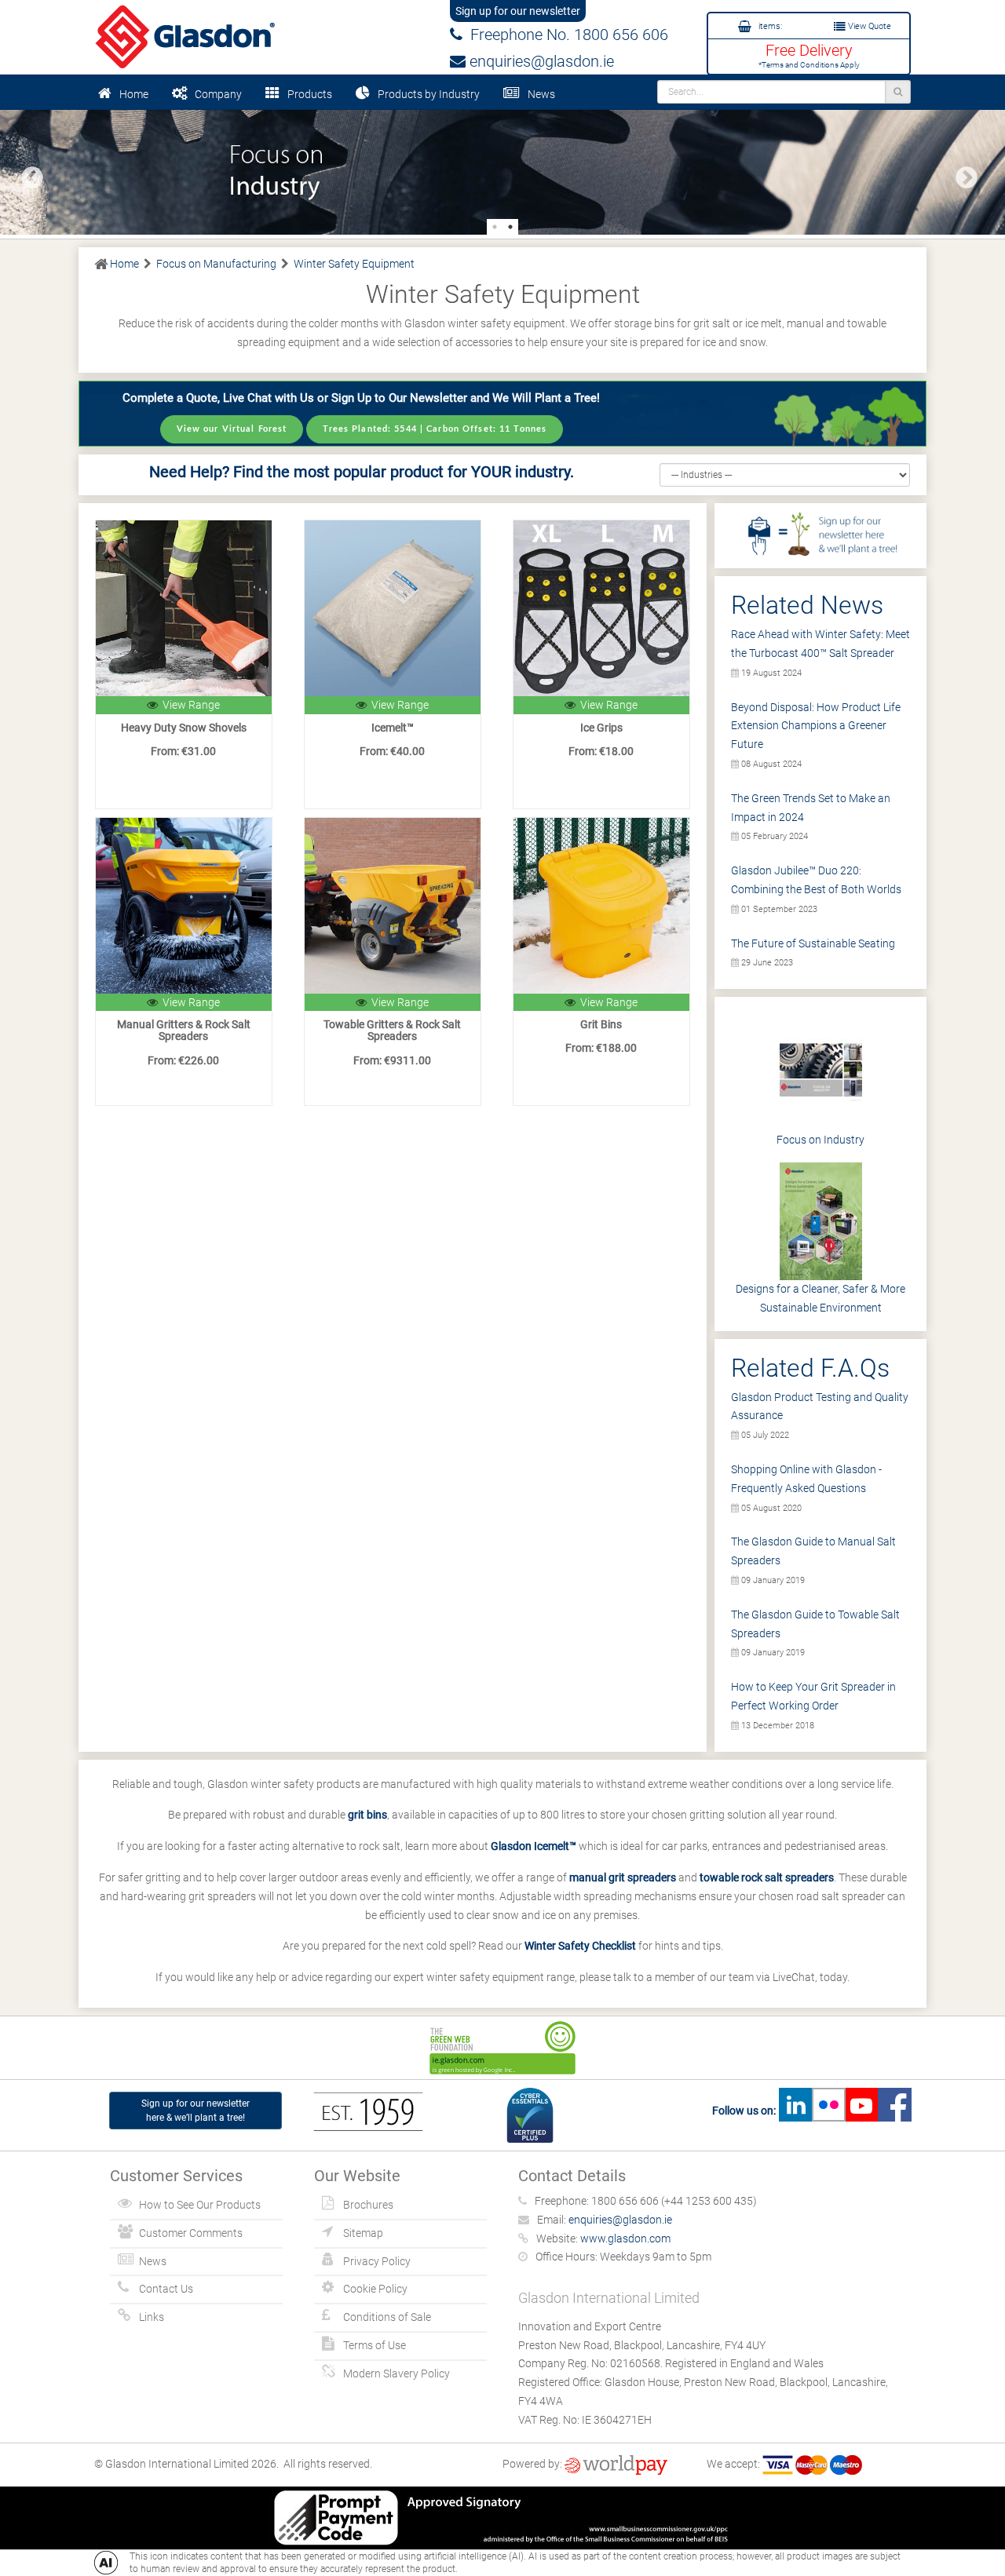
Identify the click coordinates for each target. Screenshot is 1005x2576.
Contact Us (166, 2289)
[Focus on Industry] (502, 171)
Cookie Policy (375, 2289)
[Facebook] (894, 2111)
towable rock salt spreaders (767, 1877)
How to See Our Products (200, 2205)
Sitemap (363, 2233)
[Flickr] (828, 2111)
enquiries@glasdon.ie (540, 61)
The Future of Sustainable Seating (813, 943)
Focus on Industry (820, 1140)
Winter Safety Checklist (580, 1946)
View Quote (868, 26)
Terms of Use (375, 2345)
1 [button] (495, 227)
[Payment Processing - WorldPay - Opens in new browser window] (616, 2464)
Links (152, 2317)
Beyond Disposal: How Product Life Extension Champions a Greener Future (816, 726)
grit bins (367, 1815)
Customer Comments (191, 2233)
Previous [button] (27, 173)
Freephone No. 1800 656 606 (565, 35)
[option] (502, 171)
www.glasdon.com (625, 2238)
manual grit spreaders (623, 1877)
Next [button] (962, 173)
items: (769, 26)
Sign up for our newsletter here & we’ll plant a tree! (196, 2111)
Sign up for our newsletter (518, 11)
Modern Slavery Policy (397, 2373)
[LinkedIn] (795, 2111)
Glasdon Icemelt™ (534, 1846)
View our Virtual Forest (232, 429)
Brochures (368, 2205)
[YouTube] (861, 2111)
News (541, 94)
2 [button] (510, 227)
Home (134, 94)
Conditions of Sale (387, 2317)
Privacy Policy (377, 2261)
